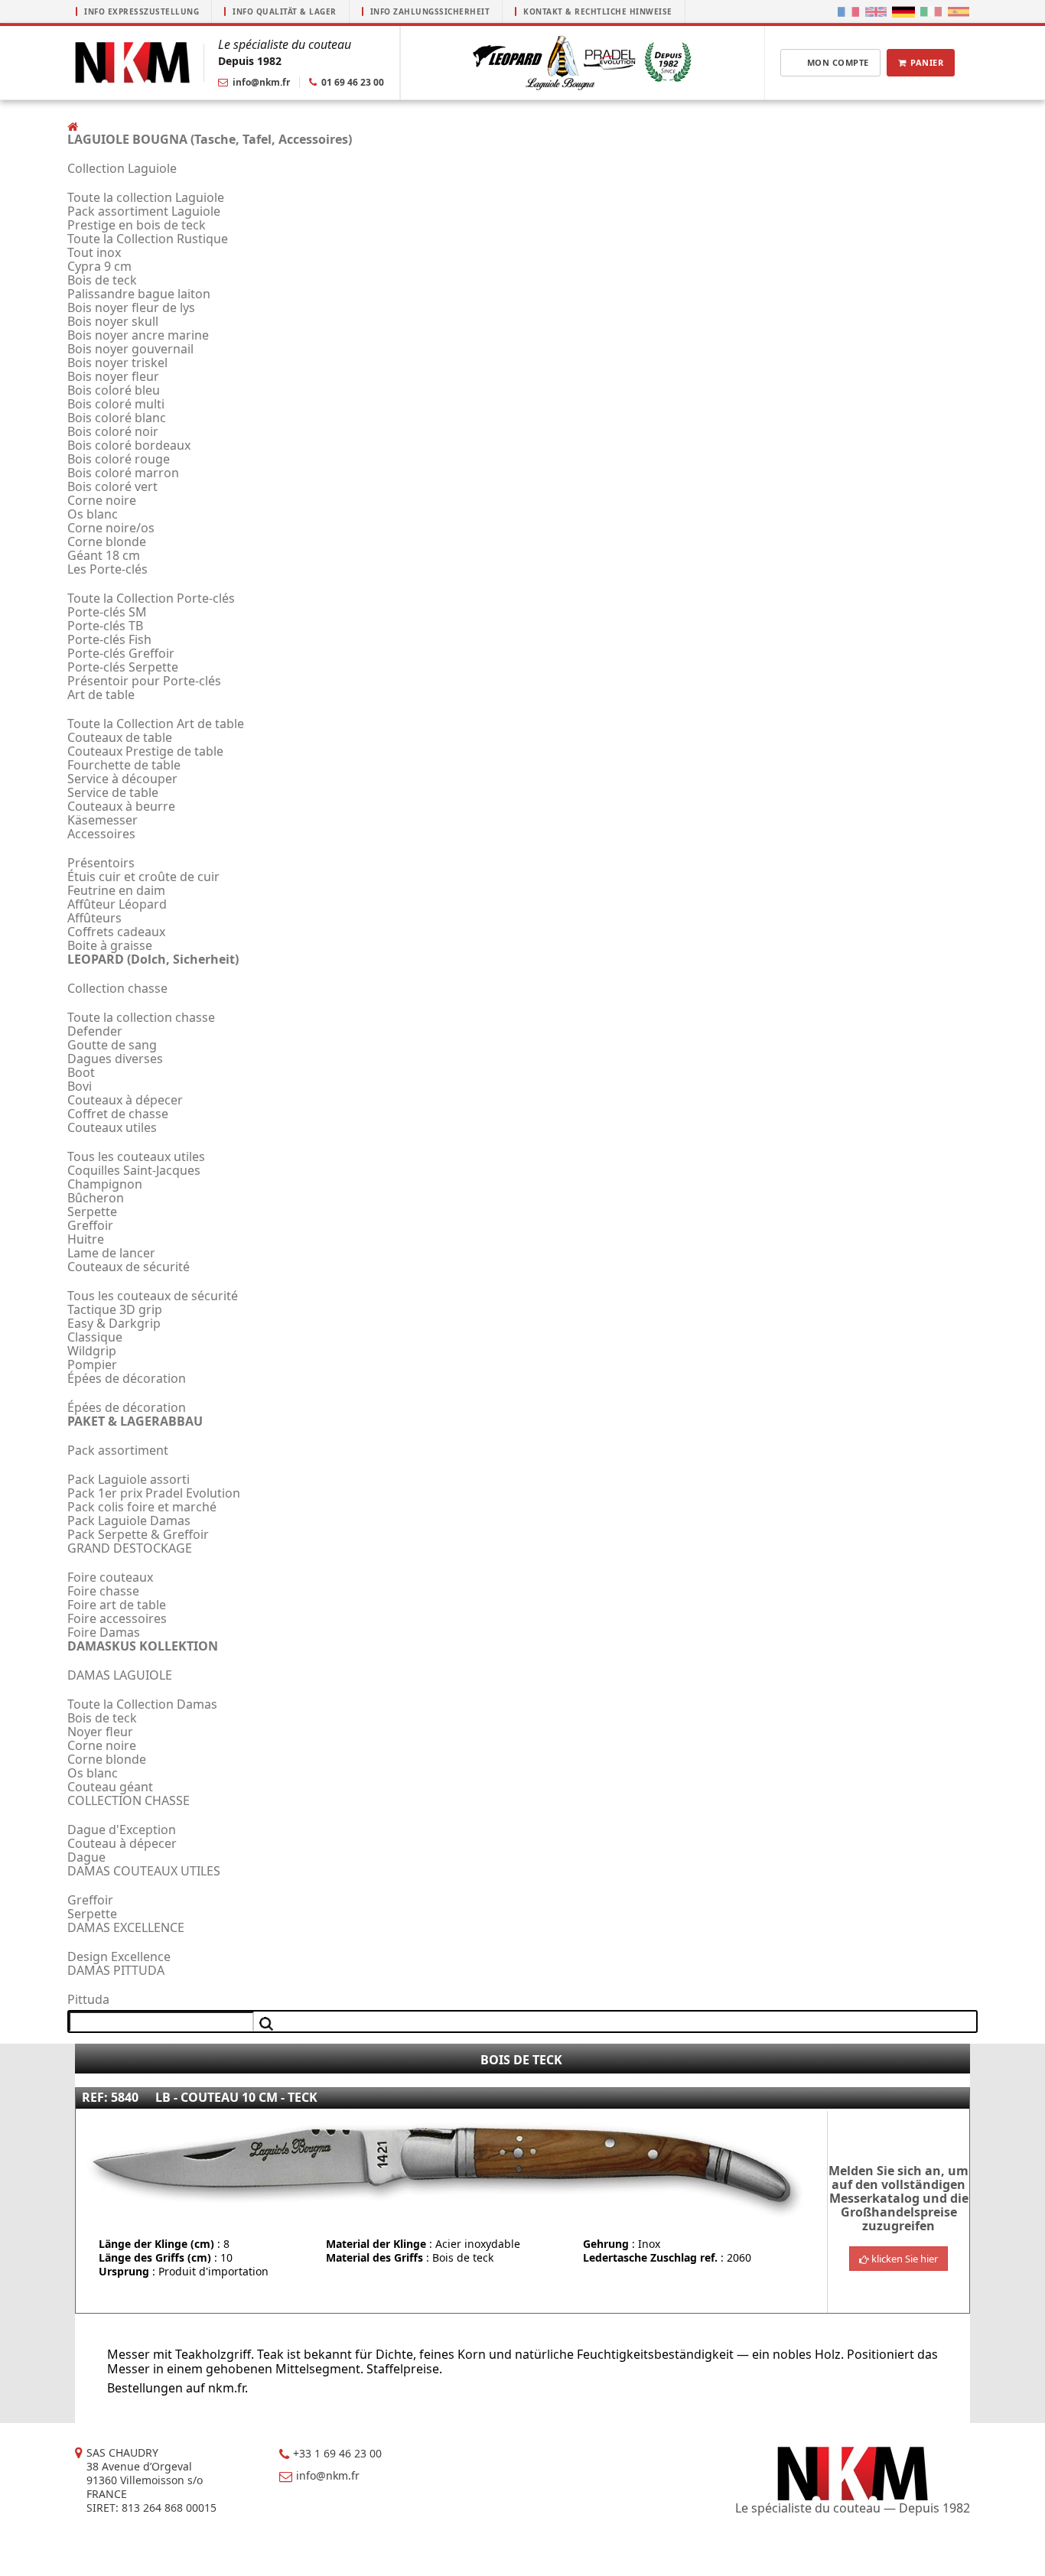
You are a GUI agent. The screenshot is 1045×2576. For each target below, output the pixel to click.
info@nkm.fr (261, 82)
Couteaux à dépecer (125, 1100)
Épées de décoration (127, 1378)
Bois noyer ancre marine (138, 335)
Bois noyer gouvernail (130, 349)
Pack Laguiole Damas (129, 1521)
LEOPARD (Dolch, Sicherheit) (153, 959)
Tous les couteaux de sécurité (153, 1296)
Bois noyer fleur (113, 376)
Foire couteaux (110, 1577)
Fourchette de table (124, 765)
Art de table (101, 694)
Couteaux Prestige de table (145, 751)
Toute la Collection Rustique (148, 239)
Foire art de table (117, 1605)
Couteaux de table (120, 737)
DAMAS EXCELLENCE (126, 1927)
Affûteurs (94, 918)
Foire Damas (104, 1632)
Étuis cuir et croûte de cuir (143, 877)
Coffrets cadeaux (116, 932)
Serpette (92, 1212)
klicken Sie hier (903, 2259)
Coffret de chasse (118, 1114)
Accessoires (101, 834)
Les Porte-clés (107, 569)
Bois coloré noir (113, 431)
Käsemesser (103, 820)
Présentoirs (101, 863)
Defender (95, 1031)
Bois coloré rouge (119, 459)
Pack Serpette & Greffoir (138, 1534)
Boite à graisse (110, 945)
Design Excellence (119, 1956)
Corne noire (102, 500)
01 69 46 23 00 (353, 82)
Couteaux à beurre (121, 806)
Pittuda (88, 1999)
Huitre (86, 1239)
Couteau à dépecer (122, 1843)
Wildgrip (92, 1351)
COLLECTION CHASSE (129, 1800)
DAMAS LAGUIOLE (120, 1675)
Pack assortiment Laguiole (144, 211)
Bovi (80, 1086)
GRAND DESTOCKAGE (130, 1548)
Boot (81, 1072)
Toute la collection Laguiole (146, 197)
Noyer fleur (100, 1732)
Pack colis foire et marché (142, 1507)
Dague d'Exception (122, 1830)
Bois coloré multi (116, 404)
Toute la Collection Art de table (156, 724)
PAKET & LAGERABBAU (135, 1421)
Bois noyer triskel (117, 363)
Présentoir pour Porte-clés (144, 681)
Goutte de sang (112, 1045)
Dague (86, 1857)
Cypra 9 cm (99, 266)
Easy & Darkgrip (114, 1323)
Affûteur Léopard (117, 904)
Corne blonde (107, 542)
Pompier (92, 1364)
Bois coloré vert (112, 486)
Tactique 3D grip (115, 1309)
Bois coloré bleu (114, 390)
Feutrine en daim (116, 890)
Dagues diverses (115, 1059)
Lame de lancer (111, 1253)
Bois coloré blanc (117, 418)
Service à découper (122, 779)
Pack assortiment (118, 1450)
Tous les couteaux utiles (136, 1156)
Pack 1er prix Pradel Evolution (154, 1493)
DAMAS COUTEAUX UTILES (144, 1871)
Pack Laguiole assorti (129, 1479)
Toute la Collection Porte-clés (151, 598)
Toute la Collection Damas (142, 1704)
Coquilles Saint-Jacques (134, 1170)
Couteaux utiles (112, 1127)
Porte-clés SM (107, 612)
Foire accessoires (117, 1618)
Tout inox (94, 252)
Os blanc (93, 514)
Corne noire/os (111, 528)
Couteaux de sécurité (129, 1267)
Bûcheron (96, 1198)
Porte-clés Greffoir (121, 653)
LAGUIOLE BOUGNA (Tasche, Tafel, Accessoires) (210, 139)
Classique (95, 1337)
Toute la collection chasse (141, 1017)
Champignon (105, 1184)
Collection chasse (117, 988)
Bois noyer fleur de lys (131, 307)
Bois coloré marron (123, 473)
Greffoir (90, 1225)
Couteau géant (110, 1787)
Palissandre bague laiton (139, 294)
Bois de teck (102, 280)
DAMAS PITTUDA (116, 1970)
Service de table (113, 792)
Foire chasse (103, 1591)
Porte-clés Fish (109, 639)
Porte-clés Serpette (123, 667)
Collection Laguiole (122, 168)
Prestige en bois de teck (137, 225)
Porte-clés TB (105, 626)
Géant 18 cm (104, 555)
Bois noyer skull (113, 321)
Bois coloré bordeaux (129, 445)
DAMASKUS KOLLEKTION (143, 1646)
